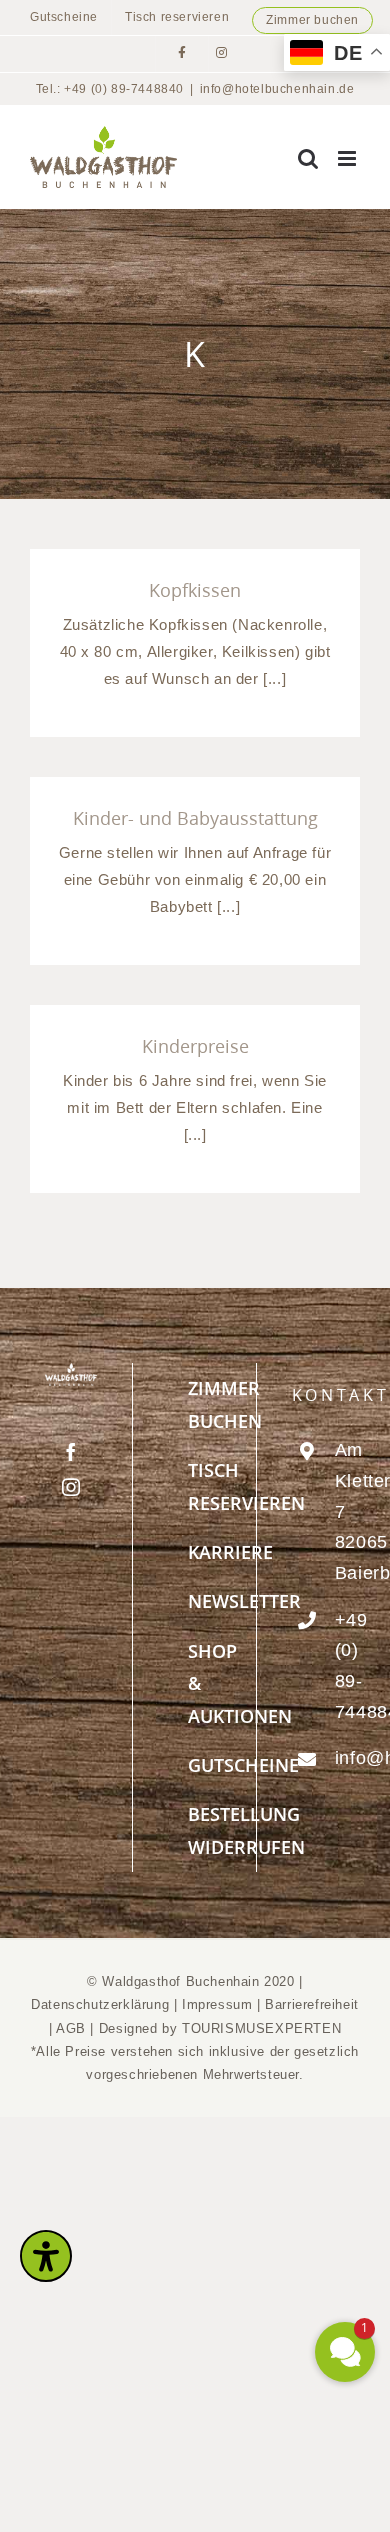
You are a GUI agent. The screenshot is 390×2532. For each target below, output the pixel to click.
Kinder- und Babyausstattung (195, 818)
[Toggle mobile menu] (349, 158)
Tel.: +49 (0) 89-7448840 (110, 89)
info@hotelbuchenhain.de (277, 89)
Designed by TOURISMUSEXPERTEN (220, 2028)
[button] (345, 2352)
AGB (71, 2028)
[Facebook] (71, 1452)
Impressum (219, 2004)
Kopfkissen (195, 590)
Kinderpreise (195, 1046)
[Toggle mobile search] (308, 158)
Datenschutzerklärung (100, 2004)
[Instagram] (71, 1487)
